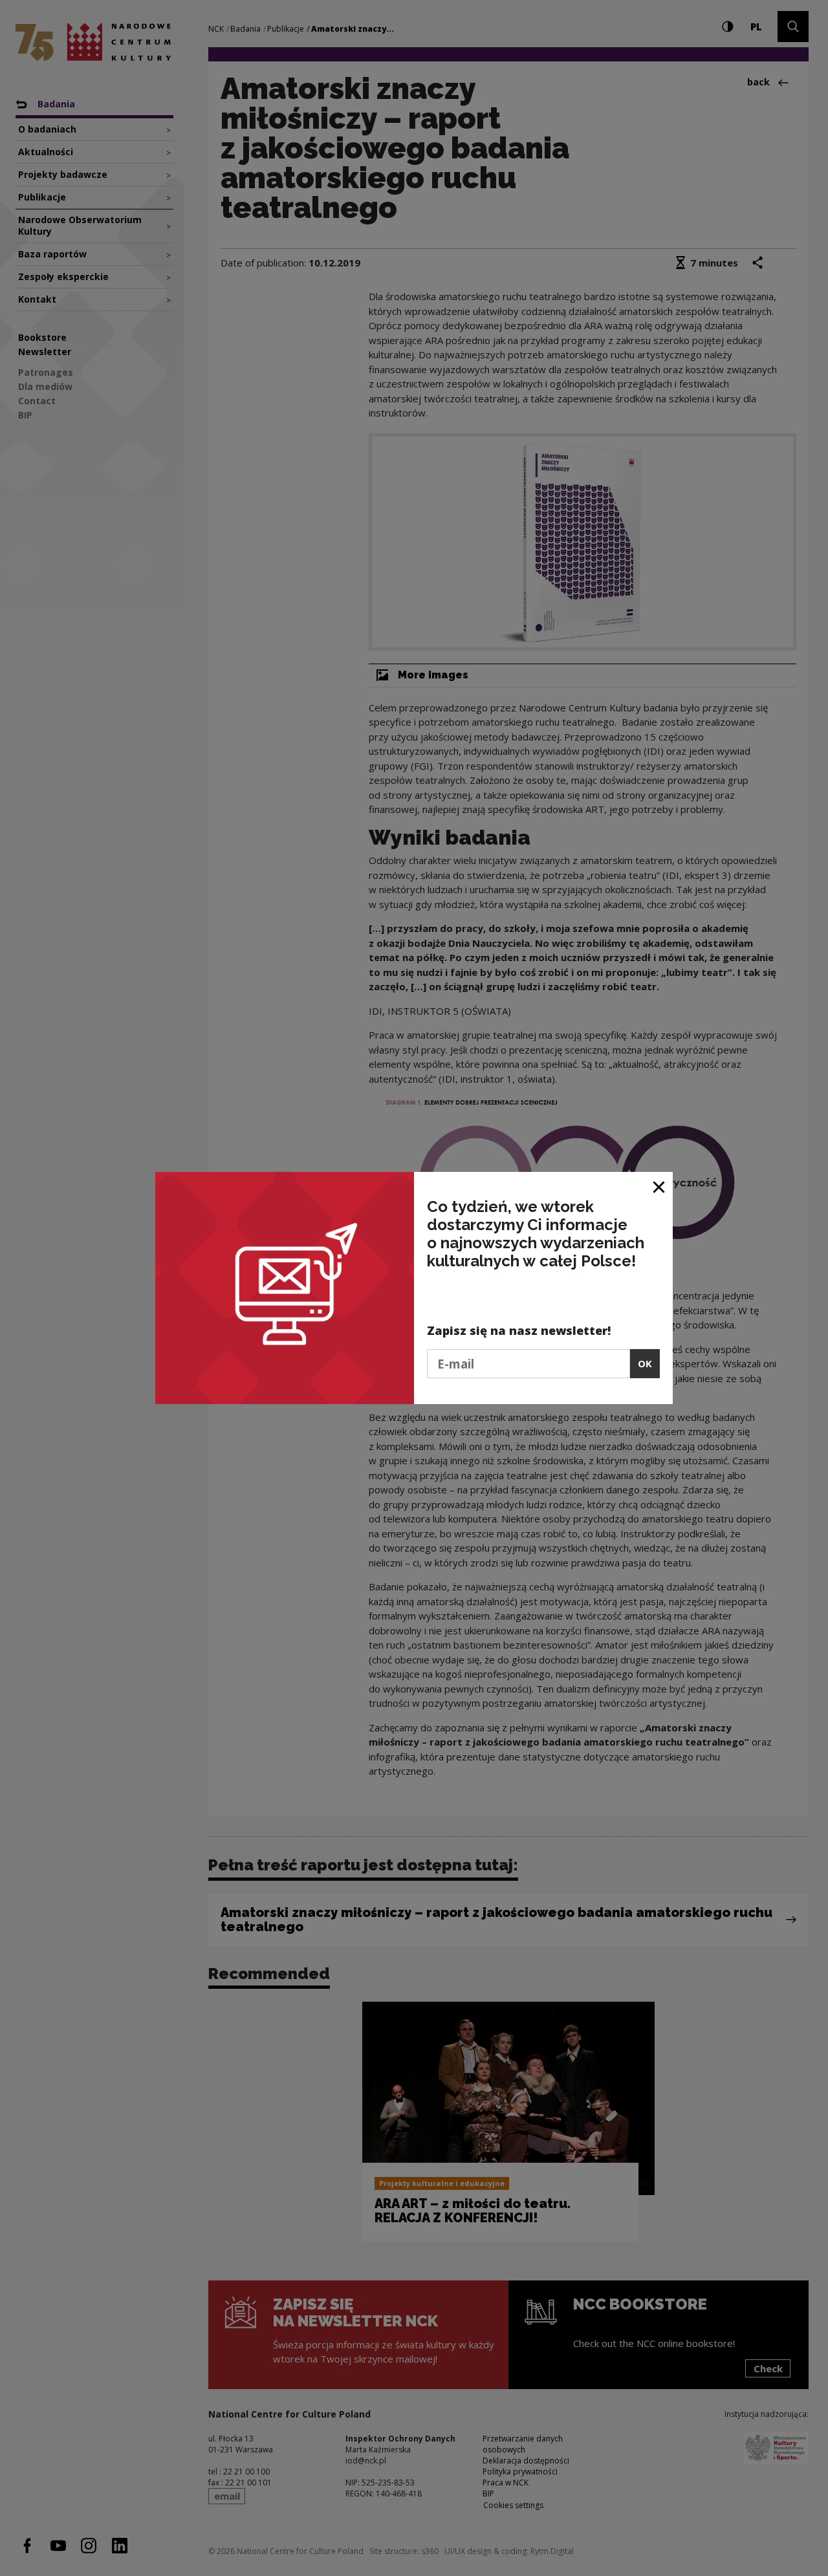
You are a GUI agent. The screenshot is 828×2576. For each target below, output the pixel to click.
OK (645, 1363)
